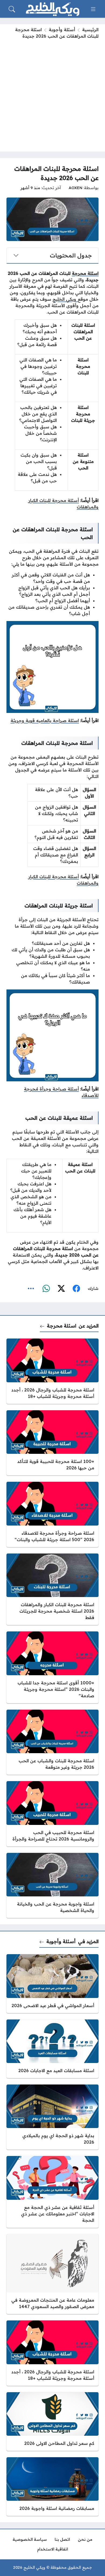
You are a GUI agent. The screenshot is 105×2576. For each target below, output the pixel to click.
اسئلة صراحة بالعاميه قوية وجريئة (45, 720)
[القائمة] (93, 9)
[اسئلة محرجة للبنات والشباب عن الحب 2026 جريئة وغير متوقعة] (52, 1742)
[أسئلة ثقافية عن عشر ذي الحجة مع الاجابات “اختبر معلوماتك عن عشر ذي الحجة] (52, 2192)
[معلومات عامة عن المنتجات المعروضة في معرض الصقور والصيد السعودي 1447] (52, 2274)
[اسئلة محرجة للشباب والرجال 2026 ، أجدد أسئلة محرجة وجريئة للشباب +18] (52, 1371)
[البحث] (12, 9)
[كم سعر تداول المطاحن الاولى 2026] (52, 2421)
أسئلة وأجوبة (62, 30)
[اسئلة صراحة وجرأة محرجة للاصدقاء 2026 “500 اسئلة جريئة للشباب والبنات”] (52, 1514)
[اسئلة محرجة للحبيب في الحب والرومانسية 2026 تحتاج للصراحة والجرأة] (52, 1814)
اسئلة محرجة (85, 273)
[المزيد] (31, 1289)
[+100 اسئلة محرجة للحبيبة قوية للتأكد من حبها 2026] (52, 1443)
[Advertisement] (52, 94)
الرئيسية (90, 30)
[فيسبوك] (76, 1289)
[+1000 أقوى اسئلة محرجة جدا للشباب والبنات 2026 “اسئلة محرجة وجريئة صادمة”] (52, 1667)
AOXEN (76, 188)
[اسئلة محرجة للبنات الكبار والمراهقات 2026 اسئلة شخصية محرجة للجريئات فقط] (52, 1589)
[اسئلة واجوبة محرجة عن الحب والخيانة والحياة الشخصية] (52, 1885)
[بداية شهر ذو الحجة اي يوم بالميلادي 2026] (52, 2117)
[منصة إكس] (61, 1289)
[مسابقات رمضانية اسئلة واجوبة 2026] (52, 2487)
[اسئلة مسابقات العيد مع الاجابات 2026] (52, 2049)
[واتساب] (46, 1289)
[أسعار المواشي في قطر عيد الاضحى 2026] (52, 1983)
